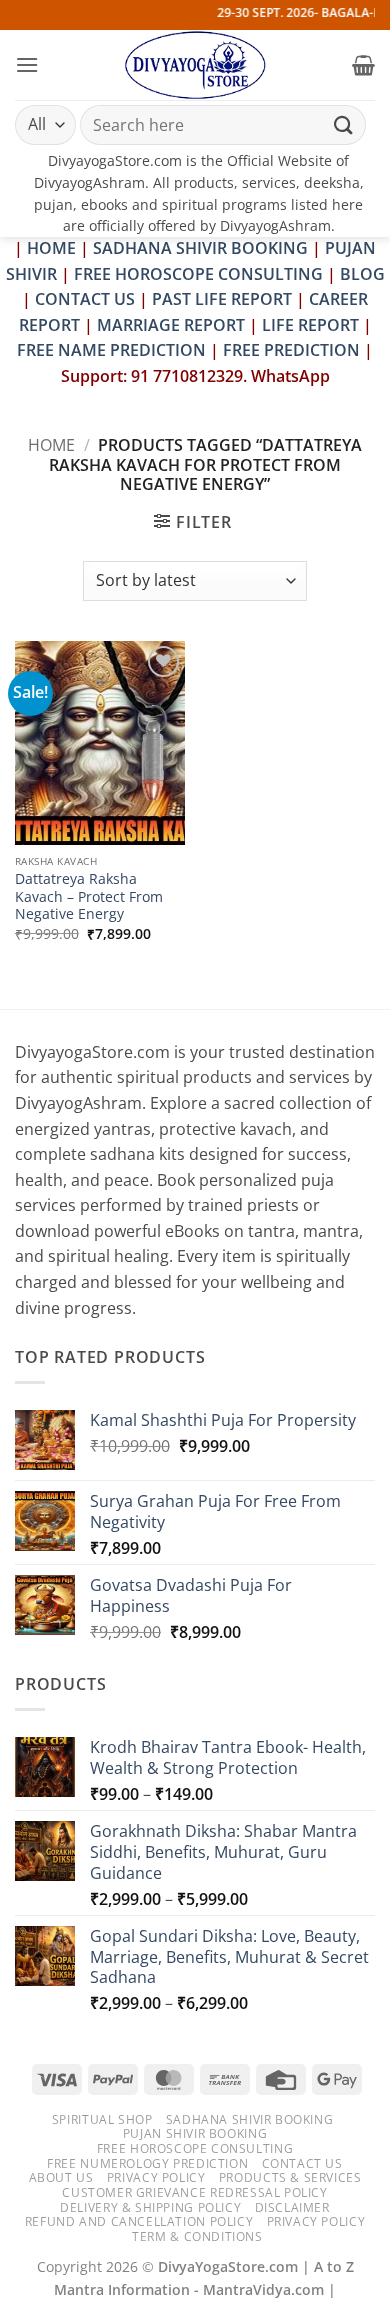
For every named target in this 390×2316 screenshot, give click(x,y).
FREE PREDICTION (291, 350)
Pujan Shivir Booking (195, 2133)
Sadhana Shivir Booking (249, 2119)
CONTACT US (85, 299)
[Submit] (344, 124)
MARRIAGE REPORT (171, 325)
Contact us (302, 2163)
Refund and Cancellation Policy (139, 2221)
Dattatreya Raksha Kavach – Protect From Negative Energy (89, 896)
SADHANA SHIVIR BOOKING (200, 248)
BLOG (362, 274)
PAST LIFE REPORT (222, 299)
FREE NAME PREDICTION (111, 350)
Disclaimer (292, 2207)
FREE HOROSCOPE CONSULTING (198, 274)
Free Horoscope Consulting (195, 2148)
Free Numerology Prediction (147, 2163)
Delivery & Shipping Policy (150, 2207)
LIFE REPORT (310, 325)
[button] (27, 64)
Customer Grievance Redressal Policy (194, 2192)
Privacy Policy (156, 2177)
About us (61, 2177)
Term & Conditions (197, 2236)
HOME (51, 248)
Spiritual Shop (102, 2119)
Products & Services (290, 2177)
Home (51, 445)
